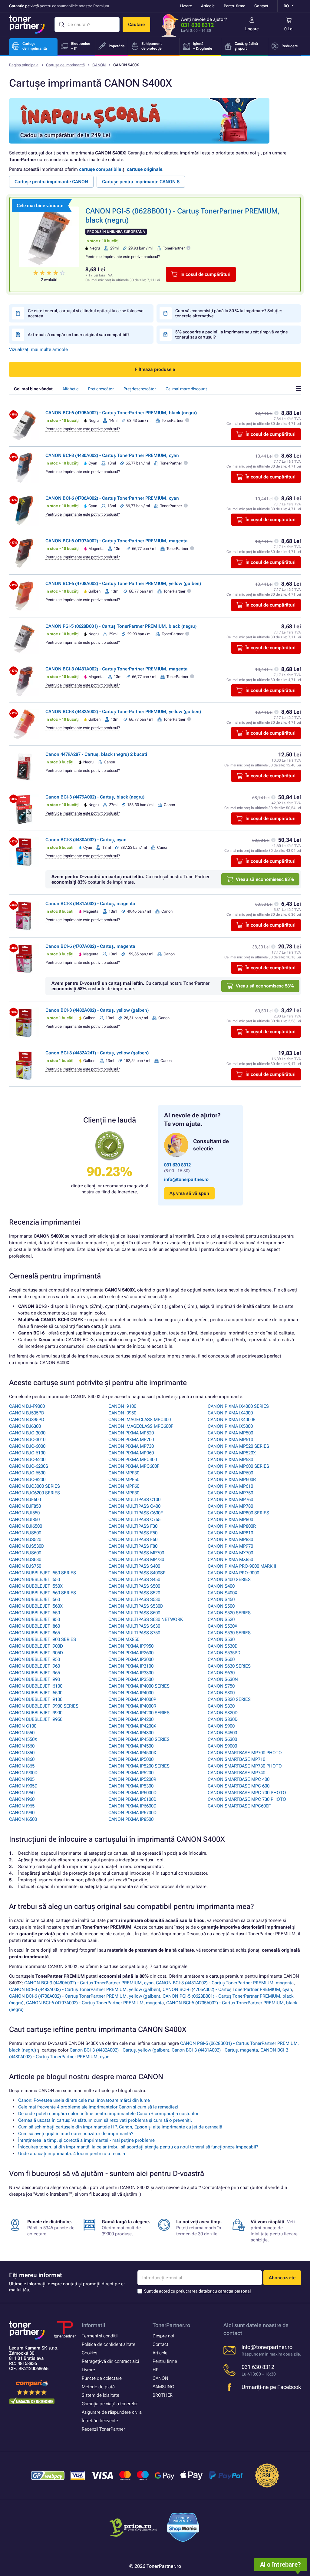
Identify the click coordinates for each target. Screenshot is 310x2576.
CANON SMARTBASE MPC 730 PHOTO (247, 1799)
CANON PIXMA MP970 (230, 1546)
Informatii (94, 2325)
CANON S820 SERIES (229, 1699)
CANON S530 (221, 1639)
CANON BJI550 (24, 1513)
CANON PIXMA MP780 (230, 1506)
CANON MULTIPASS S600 (134, 1613)
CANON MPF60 (124, 1486)
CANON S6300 (222, 1739)
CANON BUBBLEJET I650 (35, 1613)
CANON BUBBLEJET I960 (35, 1666)
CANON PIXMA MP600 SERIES (238, 1466)
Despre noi (163, 2336)
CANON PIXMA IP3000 (131, 1659)
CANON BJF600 (25, 1500)
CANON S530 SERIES (229, 1633)
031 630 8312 (197, 25)
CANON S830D (223, 1719)
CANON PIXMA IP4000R (132, 1706)
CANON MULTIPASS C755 (134, 1519)
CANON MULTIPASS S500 (134, 1586)
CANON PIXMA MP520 (131, 1433)
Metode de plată (98, 2387)
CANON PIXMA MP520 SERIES (238, 1446)
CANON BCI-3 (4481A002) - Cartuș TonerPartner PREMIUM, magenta (117, 669)
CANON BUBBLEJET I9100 (36, 1699)
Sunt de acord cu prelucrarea (197, 2291)
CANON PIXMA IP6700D (132, 1813)
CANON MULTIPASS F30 (133, 1526)
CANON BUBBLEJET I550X (36, 1586)
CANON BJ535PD (27, 1413)
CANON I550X (23, 1739)
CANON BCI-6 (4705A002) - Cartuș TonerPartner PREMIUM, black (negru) (121, 413)
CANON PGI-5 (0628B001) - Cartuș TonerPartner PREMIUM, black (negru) (121, 626)
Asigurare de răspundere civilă (112, 2412)
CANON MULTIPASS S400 (134, 1566)
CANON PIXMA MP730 (131, 1446)
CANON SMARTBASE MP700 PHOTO (245, 1753)
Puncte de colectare (102, 2378)
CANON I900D (23, 1773)
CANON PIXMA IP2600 (131, 1653)
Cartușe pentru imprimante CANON (51, 182)
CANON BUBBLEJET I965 (35, 1673)
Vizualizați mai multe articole (38, 349)
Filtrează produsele (155, 369)
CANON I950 (22, 1793)
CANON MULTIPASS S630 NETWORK (146, 1619)
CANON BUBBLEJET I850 (35, 1619)
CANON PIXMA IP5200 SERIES (139, 1766)
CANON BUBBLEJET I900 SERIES (43, 1639)
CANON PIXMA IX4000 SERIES (238, 1406)
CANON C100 (23, 1726)
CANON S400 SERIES (229, 1579)
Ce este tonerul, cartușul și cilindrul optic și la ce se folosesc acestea (86, 313)
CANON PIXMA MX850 (230, 1559)
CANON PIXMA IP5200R (132, 1779)
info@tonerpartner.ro (186, 1179)
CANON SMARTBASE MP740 (236, 1773)
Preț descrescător (140, 389)
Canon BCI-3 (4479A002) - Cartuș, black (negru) (95, 797)
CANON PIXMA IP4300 (131, 1733)
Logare (252, 29)
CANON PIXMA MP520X (232, 1453)
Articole (208, 6)
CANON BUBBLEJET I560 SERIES (43, 1593)
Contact (261, 6)
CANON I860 (22, 1759)
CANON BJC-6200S (29, 1466)
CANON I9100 (122, 1406)
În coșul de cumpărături (205, 274)
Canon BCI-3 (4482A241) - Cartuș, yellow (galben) (97, 1053)
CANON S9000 (222, 1746)
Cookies (89, 2353)
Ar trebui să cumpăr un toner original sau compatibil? (79, 335)
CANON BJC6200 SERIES (35, 1493)
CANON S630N (223, 1679)
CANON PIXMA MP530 (230, 1460)
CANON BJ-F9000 (27, 1406)
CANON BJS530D (27, 1546)
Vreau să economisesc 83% (265, 879)
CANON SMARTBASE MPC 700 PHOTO (247, 1793)
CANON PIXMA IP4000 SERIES (139, 1686)
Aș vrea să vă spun (189, 1193)
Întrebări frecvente (100, 2421)
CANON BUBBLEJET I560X (36, 1606)
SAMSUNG (163, 2387)
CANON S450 (221, 1599)
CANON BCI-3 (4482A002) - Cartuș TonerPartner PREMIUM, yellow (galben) (123, 712)
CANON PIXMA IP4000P (132, 1699)
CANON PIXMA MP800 (230, 1519)
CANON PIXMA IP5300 (131, 1786)
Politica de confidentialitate (109, 2344)
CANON (99, 65)
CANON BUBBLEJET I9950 (36, 1719)
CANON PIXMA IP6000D (132, 1793)
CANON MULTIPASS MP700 (136, 1553)
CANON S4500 (222, 1733)
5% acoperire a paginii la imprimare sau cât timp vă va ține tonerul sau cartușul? (232, 334)
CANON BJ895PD (27, 1420)
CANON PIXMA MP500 (230, 1433)
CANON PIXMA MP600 (230, 1473)
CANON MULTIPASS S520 (134, 1593)
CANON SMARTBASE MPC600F (239, 1806)
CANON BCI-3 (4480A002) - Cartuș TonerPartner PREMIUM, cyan (112, 455)
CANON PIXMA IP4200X (132, 1726)
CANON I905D (23, 1786)
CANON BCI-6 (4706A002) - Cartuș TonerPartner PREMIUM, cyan (112, 498)
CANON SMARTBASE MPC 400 (239, 1779)
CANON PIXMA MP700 (131, 1440)
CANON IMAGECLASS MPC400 (140, 1420)
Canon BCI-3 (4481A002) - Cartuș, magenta (90, 904)
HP (156, 2370)
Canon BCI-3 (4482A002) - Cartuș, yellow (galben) (97, 1010)
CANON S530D (223, 1646)
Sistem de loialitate (101, 2395)
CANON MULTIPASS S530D (136, 1606)
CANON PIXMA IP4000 (131, 1693)
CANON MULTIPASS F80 (133, 1546)
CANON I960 (22, 1799)
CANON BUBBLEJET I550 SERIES (43, 1573)
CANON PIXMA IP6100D (132, 1799)
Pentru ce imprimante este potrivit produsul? (123, 257)
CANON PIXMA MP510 (230, 1440)
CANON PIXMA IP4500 (131, 1746)
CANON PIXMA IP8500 (131, 1819)
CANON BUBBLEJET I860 (35, 1626)
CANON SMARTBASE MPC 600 (239, 1786)
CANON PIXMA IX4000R (232, 1420)
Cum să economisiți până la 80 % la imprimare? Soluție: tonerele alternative (229, 313)
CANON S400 (221, 1586)
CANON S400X (223, 1593)
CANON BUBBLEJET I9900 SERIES (44, 1706)
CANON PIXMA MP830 (230, 1539)
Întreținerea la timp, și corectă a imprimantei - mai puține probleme (86, 2140)
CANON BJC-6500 (27, 1473)
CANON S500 (221, 1606)
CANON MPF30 (124, 1473)
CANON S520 (221, 1619)
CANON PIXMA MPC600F (134, 1466)
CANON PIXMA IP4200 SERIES (139, 1713)
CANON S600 (221, 1659)
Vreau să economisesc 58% (265, 986)
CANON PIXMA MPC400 (133, 1460)
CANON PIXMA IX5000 (230, 1426)
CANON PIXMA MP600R (232, 1480)
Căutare (136, 25)
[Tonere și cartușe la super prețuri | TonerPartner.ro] (27, 25)
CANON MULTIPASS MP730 (136, 1559)
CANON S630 (221, 1673)
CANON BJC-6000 (27, 1446)
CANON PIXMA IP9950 (131, 1646)
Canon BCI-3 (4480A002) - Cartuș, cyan (86, 840)
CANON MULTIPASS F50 (133, 1533)
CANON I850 (22, 1753)
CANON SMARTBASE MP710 (236, 1759)
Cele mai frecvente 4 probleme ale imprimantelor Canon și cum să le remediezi (98, 2107)
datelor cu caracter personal (225, 2291)
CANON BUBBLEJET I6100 (36, 1686)
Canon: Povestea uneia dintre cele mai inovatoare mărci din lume (84, 2100)
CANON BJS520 (25, 1539)
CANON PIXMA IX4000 (230, 1413)
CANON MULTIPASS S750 (134, 1633)
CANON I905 (22, 1779)
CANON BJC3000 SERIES (35, 1486)
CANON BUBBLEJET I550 (35, 1579)
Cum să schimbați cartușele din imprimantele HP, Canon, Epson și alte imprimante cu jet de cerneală (120, 2127)
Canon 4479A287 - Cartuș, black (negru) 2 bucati (96, 754)
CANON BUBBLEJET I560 (35, 1599)
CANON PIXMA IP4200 (131, 1719)
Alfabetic (70, 389)
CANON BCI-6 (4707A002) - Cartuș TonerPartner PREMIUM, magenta (117, 541)
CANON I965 (22, 1806)
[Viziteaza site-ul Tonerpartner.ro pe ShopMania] (183, 2528)
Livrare (186, 6)
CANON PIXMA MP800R (232, 1526)
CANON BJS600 (25, 1553)
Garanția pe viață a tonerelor (110, 2404)
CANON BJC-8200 (27, 1480)
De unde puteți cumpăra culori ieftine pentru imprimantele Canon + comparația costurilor (108, 2114)
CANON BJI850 (24, 1519)
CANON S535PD (224, 1653)
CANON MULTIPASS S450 (134, 1579)
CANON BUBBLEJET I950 (35, 1659)
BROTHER (163, 2395)
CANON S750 (221, 1686)
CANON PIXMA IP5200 (131, 1773)
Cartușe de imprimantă (65, 65)
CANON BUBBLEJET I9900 (36, 1713)
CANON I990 (22, 1813)
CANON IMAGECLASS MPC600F (141, 1426)
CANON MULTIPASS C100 (134, 1500)
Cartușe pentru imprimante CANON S (141, 182)
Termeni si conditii (100, 2336)
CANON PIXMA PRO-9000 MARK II (242, 1566)
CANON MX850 (124, 1639)
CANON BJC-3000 (27, 1433)
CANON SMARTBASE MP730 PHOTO (245, 1766)
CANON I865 (22, 1766)
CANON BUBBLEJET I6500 (36, 1693)
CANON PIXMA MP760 (230, 1500)
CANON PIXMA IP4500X (132, 1753)
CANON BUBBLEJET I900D (36, 1646)
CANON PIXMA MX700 (230, 1553)
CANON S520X (223, 1626)
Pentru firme (234, 6)
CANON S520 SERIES (229, 1613)
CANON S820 (221, 1706)
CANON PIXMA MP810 (230, 1533)
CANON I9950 (122, 1413)
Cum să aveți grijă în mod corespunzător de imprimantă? (76, 2134)
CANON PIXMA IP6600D (132, 1806)
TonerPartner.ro (171, 2325)
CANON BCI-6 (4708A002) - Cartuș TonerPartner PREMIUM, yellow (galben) (123, 584)
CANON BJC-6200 (27, 1460)
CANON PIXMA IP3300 (131, 1673)
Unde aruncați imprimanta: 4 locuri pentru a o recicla (72, 2154)
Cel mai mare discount (186, 389)
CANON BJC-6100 (27, 1453)
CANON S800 (221, 1693)
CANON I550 (22, 1733)
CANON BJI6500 (26, 1526)
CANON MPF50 (124, 1480)
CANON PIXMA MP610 (230, 1486)
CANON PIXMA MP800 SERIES (238, 1513)
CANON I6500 (23, 1819)
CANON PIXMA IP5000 (131, 1759)
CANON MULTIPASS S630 (134, 1626)
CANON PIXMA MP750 (230, 1493)
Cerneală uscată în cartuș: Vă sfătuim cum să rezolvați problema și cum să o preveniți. (105, 2120)
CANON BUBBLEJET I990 (35, 1679)
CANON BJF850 (25, 1506)
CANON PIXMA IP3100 (131, 1666)
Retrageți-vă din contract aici (110, 2361)
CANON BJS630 (25, 1559)
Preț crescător (101, 389)
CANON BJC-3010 (27, 1440)
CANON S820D (223, 1713)
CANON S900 (221, 1726)
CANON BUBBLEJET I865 (35, 1633)
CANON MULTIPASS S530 (134, 1599)
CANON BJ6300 (25, 1426)
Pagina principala (24, 65)
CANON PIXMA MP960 (131, 1453)
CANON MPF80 (124, 1493)
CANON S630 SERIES (229, 1666)
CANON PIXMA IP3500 (131, 1679)
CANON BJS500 (25, 1533)
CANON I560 (22, 1746)
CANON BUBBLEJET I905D (36, 1653)
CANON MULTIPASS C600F (136, 1513)
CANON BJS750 (25, 1566)
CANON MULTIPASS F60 (133, 1539)
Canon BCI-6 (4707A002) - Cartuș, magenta (90, 946)
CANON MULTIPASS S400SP (137, 1573)
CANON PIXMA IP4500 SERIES (139, 1739)
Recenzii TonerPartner (103, 2429)
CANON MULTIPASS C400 (134, 1506)
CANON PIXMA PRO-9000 (233, 1573)
